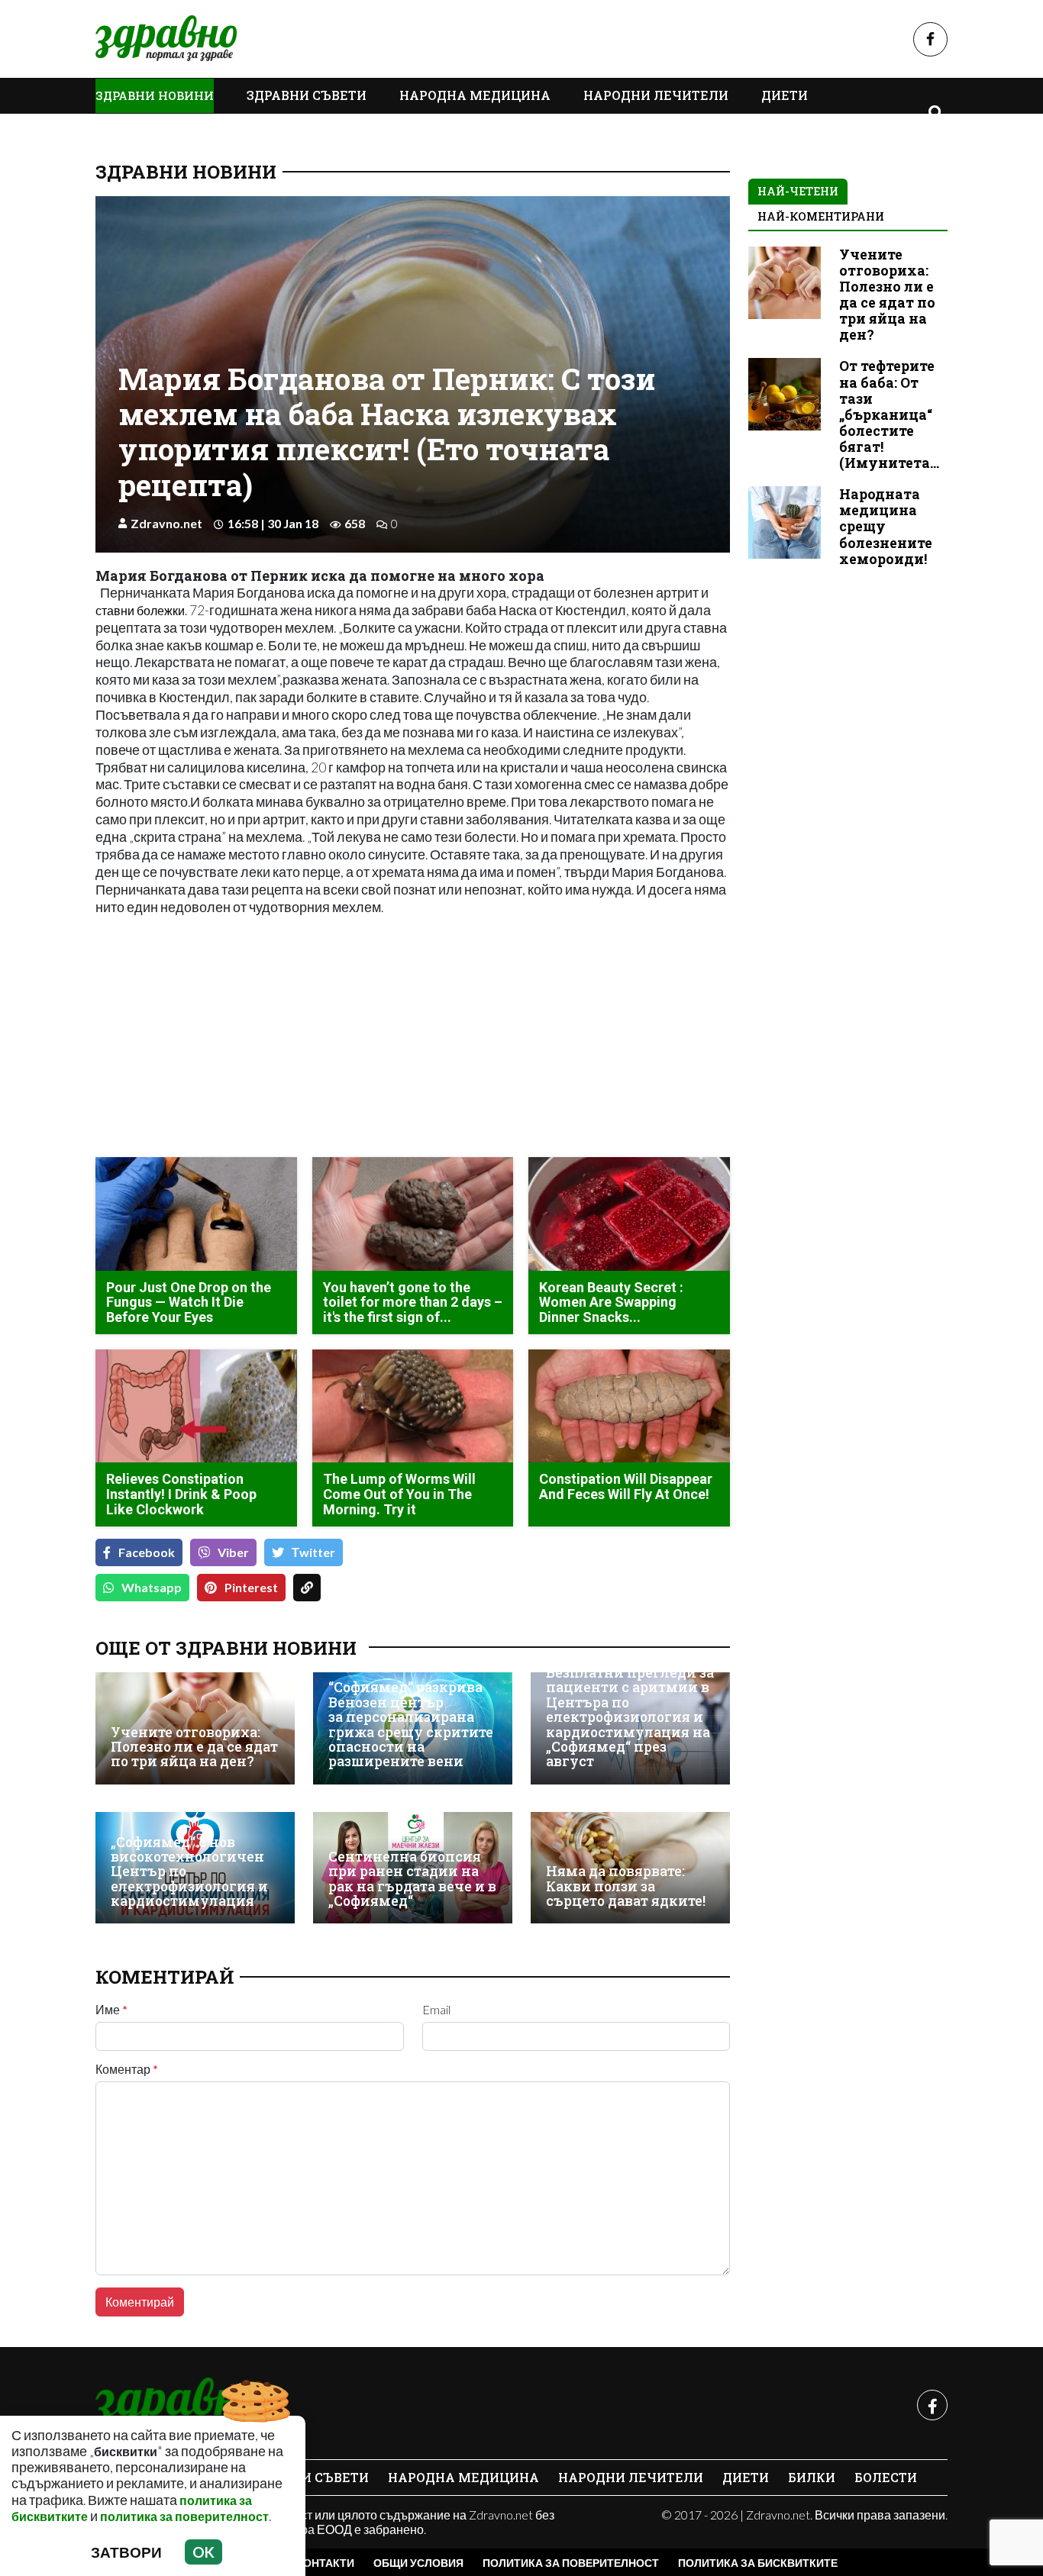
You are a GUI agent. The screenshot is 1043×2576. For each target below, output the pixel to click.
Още (126, 130)
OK (203, 2552)
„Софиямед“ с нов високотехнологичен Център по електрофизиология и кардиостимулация (189, 1872)
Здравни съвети (307, 95)
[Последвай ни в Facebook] (930, 39)
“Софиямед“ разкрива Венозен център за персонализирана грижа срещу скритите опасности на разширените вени (411, 1724)
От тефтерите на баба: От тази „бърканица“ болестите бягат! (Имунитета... (889, 414)
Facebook (147, 1552)
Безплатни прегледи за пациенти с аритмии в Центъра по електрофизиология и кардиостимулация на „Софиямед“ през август (630, 1717)
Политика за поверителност (571, 2563)
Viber (233, 1552)
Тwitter (313, 1552)
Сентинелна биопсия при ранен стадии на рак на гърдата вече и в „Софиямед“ (412, 1879)
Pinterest (251, 1587)
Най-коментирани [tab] (821, 216)
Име (111, 2010)
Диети (785, 95)
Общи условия (418, 2563)
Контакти (325, 2563)
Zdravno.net (166, 523)
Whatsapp (152, 1587)
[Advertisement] (250, 1038)
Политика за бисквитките (758, 2563)
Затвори (126, 2552)
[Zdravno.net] (178, 2405)
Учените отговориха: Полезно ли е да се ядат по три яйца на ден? (194, 1747)
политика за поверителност (184, 2516)
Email (436, 2010)
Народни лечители (656, 95)
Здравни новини (155, 95)
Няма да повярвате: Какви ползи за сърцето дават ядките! (626, 1886)
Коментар (127, 2069)
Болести (886, 2477)
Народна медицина (475, 95)
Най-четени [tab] (798, 191)
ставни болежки (140, 610)
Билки (812, 2477)
